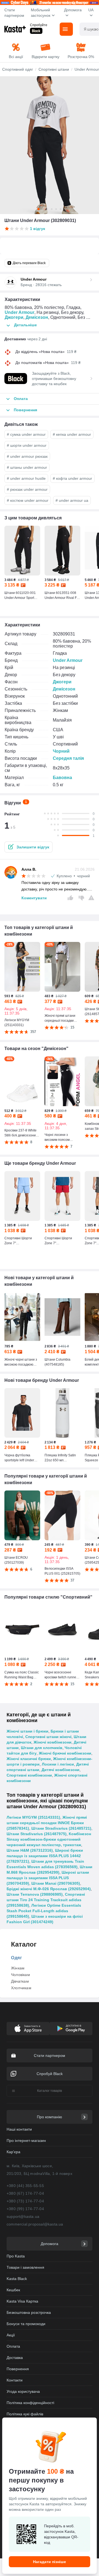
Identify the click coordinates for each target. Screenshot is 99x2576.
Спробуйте (39, 25)
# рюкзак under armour (27, 489)
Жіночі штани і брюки (28, 1731)
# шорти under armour (27, 445)
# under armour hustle (26, 478)
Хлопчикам (21, 1988)
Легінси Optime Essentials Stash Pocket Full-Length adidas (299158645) (44, 1911)
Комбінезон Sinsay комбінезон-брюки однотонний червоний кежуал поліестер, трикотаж (49, 1839)
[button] (28, 847)
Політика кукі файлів (25, 2414)
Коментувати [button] (34, 898)
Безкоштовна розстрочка (29, 2312)
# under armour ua (72, 500)
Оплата (13, 2346)
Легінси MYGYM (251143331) (33, 1817)
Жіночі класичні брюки (29, 1759)
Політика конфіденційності (30, 2403)
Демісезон (37, 317)
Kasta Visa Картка (22, 2301)
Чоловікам (20, 1975)
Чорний (61, 751)
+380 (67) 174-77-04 (25, 2193)
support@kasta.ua (23, 2216)
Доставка (15, 2358)
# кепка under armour (72, 434)
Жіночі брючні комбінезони (65, 1753)
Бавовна (62, 778)
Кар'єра (13, 2152)
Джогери (14, 317)
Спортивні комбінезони (29, 1775)
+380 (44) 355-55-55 (25, 2186)
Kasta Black (17, 2279)
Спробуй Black (50, 2074)
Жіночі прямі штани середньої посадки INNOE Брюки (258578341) (47, 1823)
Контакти (15, 2380)
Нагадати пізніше (50, 2562)
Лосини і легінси (58, 1764)
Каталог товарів (50, 2091)
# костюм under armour (28, 500)
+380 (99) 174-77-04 (25, 2209)
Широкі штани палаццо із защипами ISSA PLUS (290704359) (48, 1878)
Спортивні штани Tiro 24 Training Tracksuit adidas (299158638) (46, 1900)
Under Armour (20, 312)
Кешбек (13, 2290)
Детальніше (25, 325)
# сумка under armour (26, 434)
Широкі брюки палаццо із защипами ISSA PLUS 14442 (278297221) (45, 1856)
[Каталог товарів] (66, 29)
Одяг (16, 1958)
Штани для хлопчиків (42, 1748)
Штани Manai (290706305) (56, 1883)
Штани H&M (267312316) (30, 1850)
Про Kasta (16, 2256)
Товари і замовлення (25, 2267)
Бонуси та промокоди (26, 2324)
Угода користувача (23, 2391)
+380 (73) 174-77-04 (25, 2201)
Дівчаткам (20, 1981)
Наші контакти (19, 2129)
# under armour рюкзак (27, 456)
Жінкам (18, 1968)
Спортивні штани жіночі (48, 1737)
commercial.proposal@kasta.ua (35, 2224)
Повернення (18, 2369)
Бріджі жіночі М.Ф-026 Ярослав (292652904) (49, 1889)
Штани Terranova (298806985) (35, 1894)
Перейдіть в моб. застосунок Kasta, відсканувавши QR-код (61, 2534)
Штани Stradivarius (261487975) (37, 1834)
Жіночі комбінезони (53, 1742)
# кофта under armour (72, 478)
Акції (11, 2335)
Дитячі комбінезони (61, 1770)
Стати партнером (14, 13)
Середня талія (68, 758)
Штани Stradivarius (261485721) (61, 1828)
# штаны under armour (27, 467)
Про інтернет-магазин (26, 2141)
